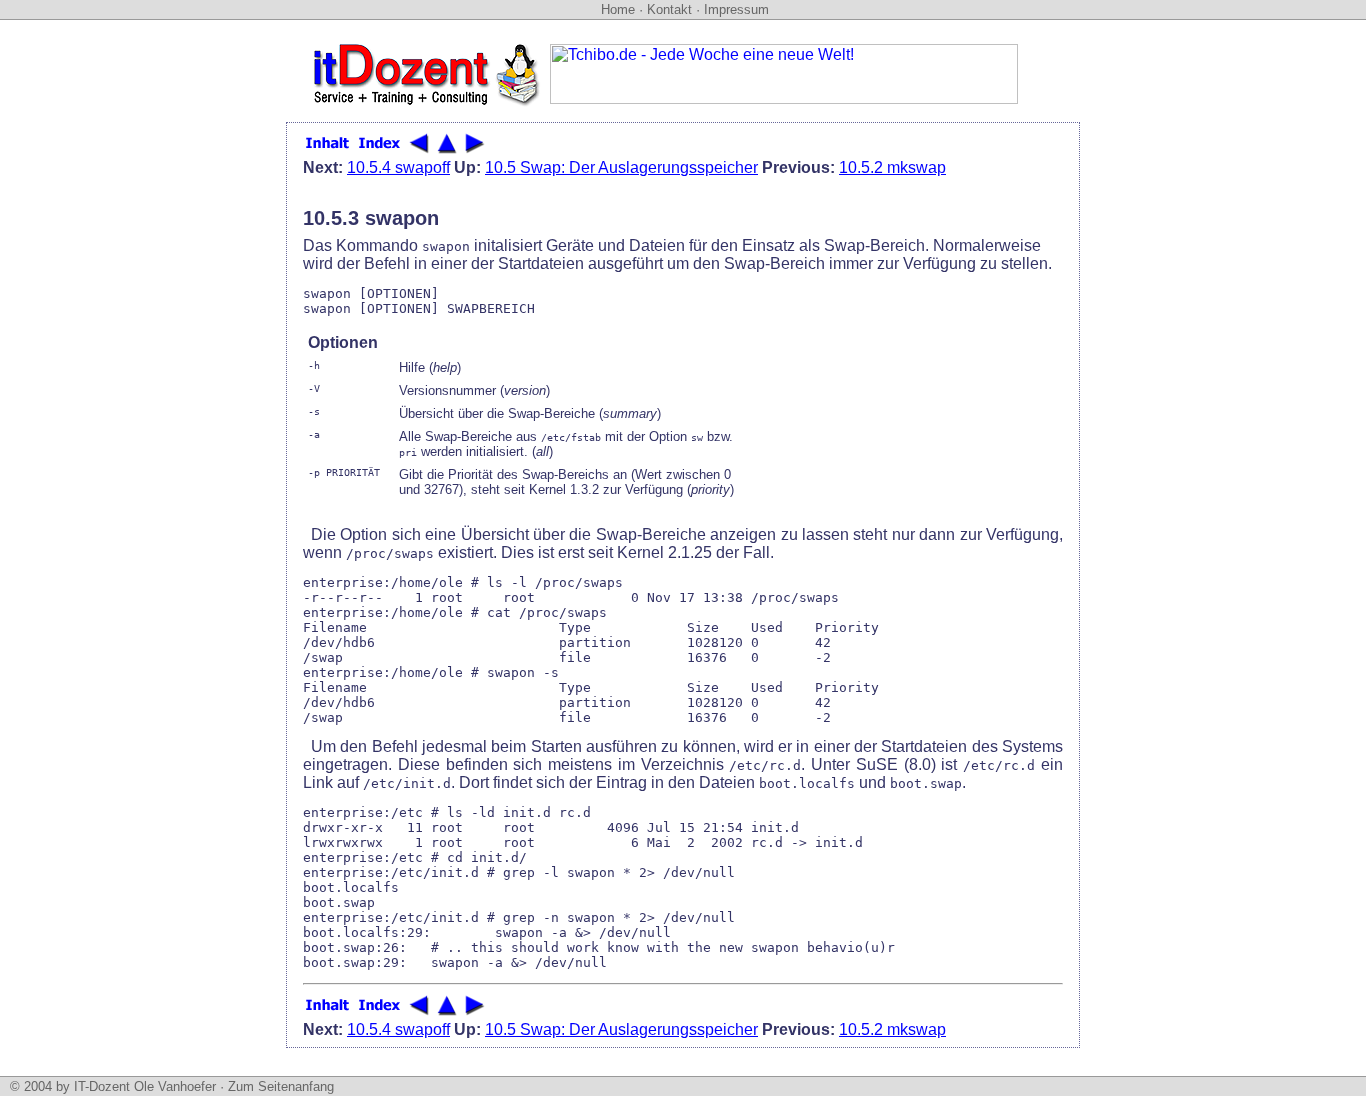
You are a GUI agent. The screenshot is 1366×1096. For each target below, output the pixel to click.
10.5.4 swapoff (398, 167)
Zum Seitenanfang (281, 1086)
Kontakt (669, 9)
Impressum (736, 9)
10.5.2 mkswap (892, 167)
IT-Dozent (102, 1086)
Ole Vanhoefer (175, 1086)
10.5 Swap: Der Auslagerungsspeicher (621, 167)
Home (618, 9)
